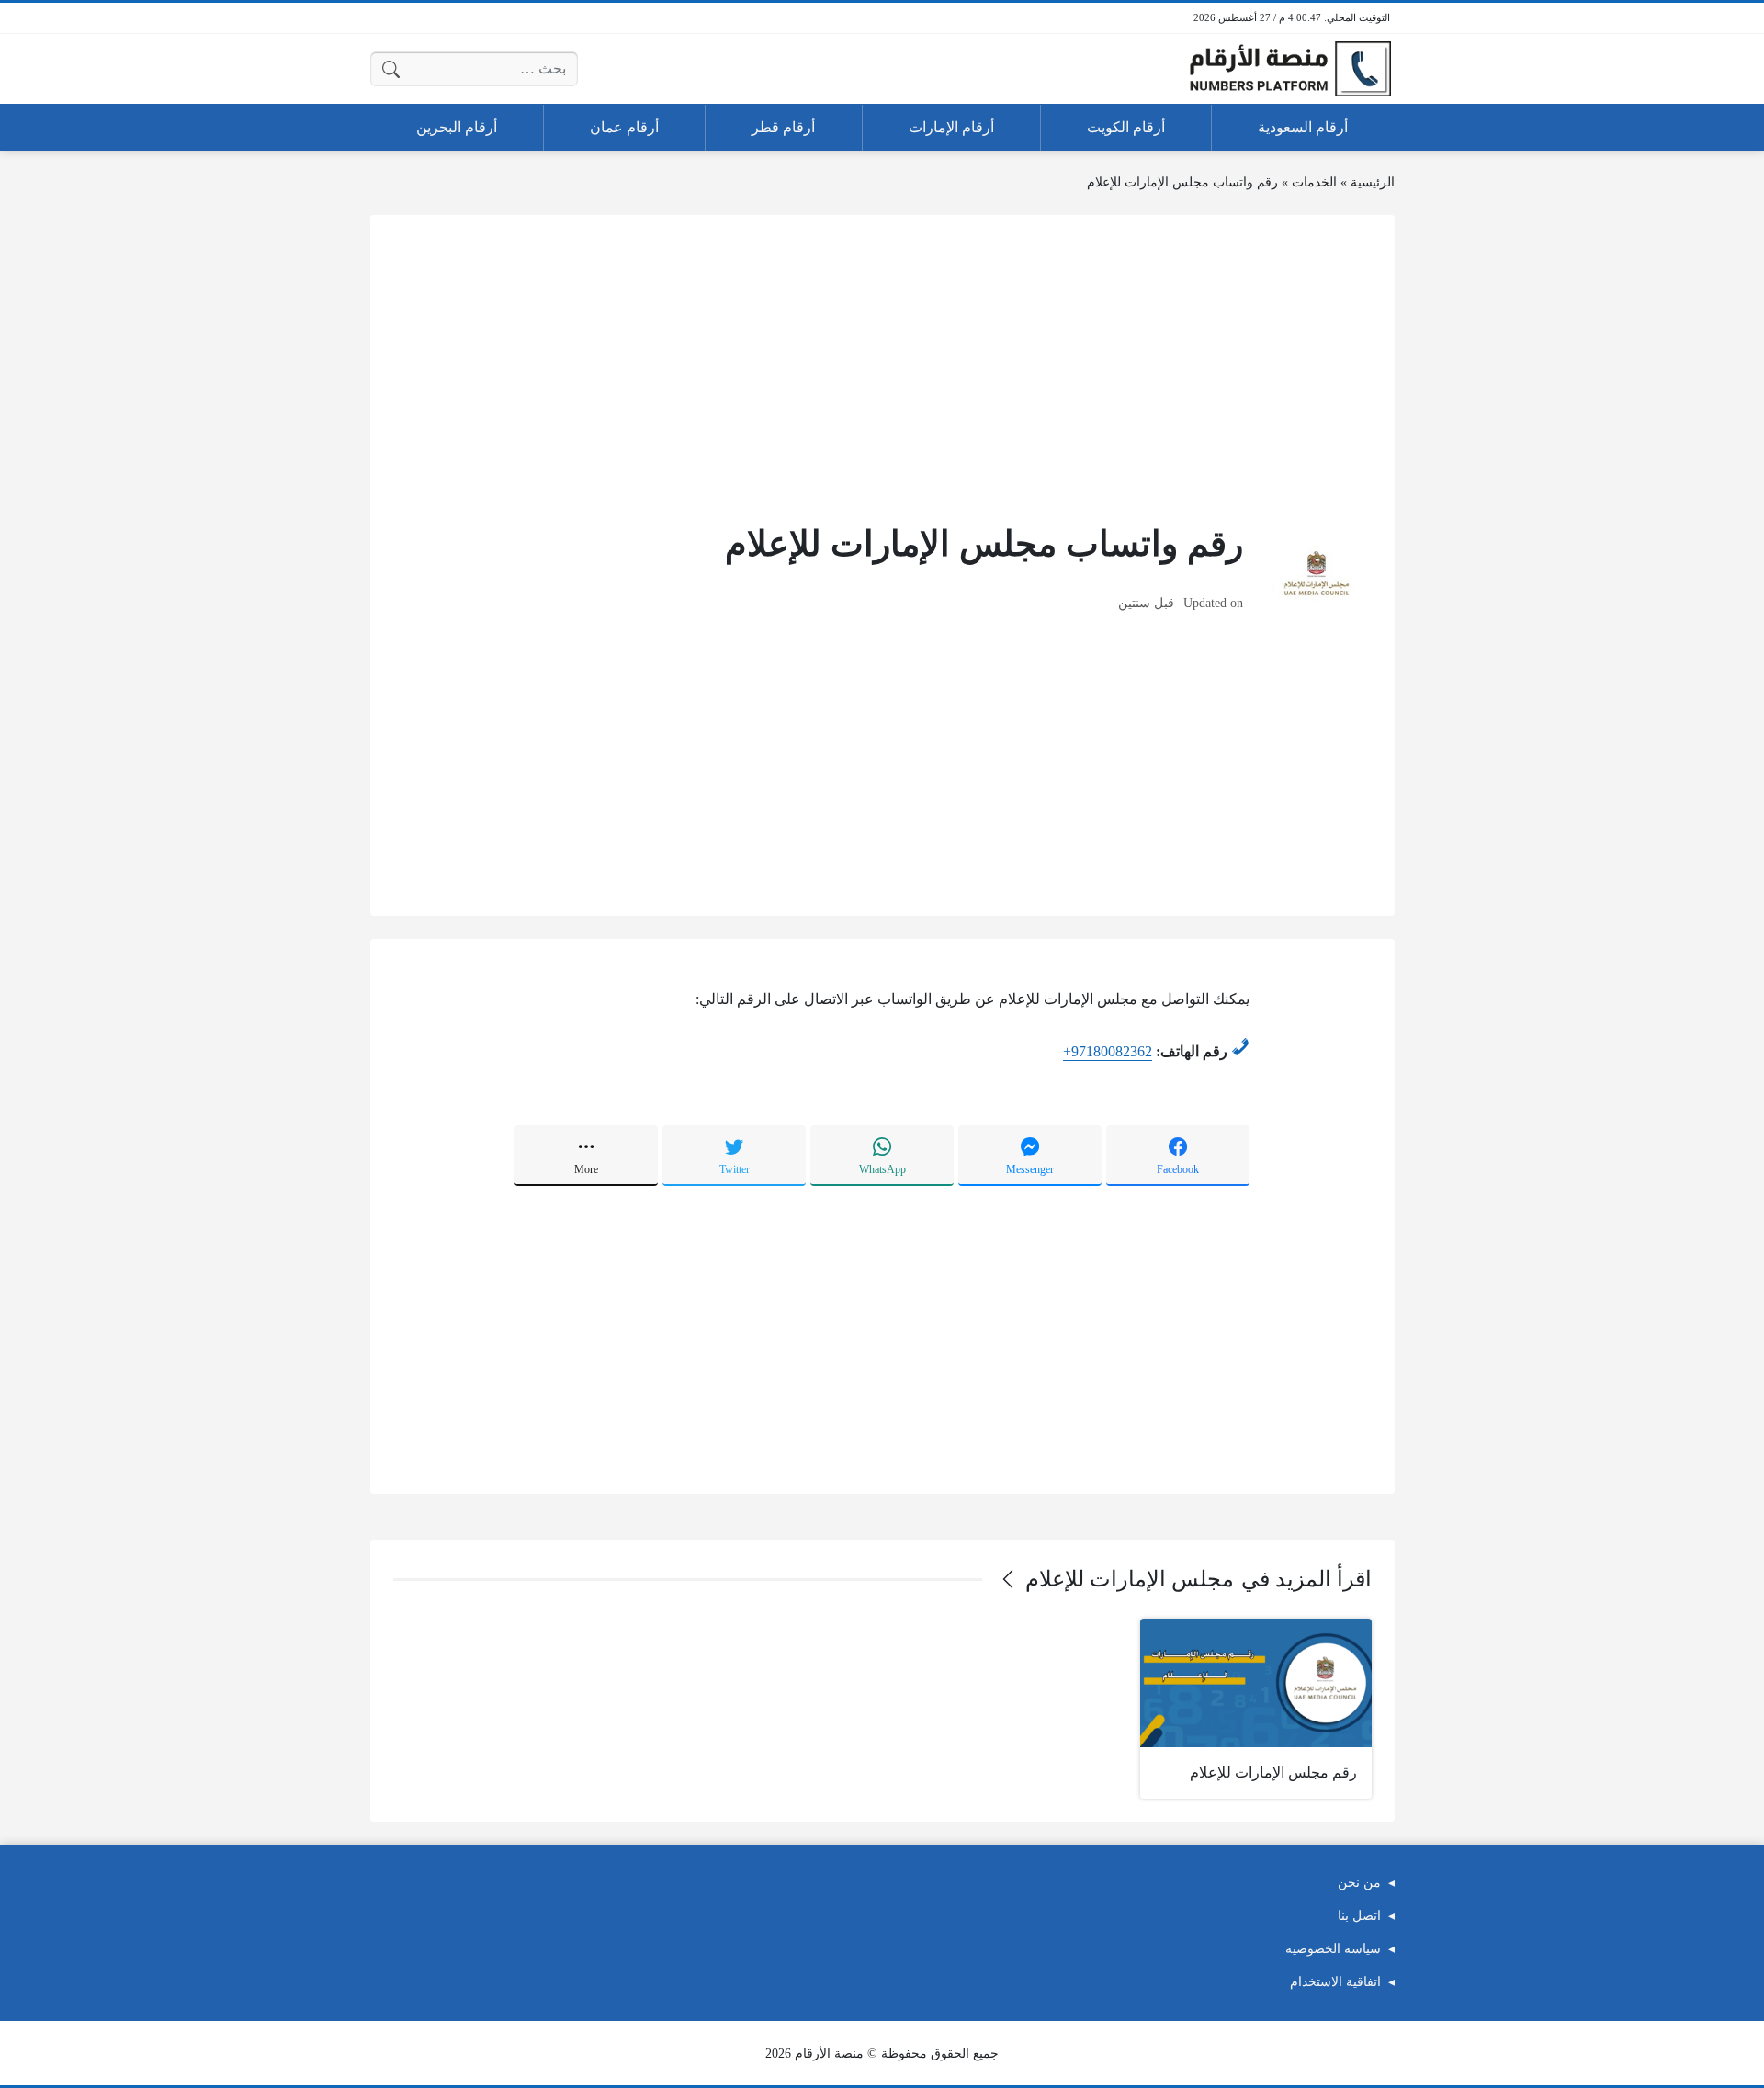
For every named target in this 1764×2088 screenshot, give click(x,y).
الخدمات (1314, 182)
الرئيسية (1373, 182)
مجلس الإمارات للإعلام (1130, 1579)
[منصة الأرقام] (1290, 69)
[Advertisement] (882, 367)
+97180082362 (1108, 1051)
